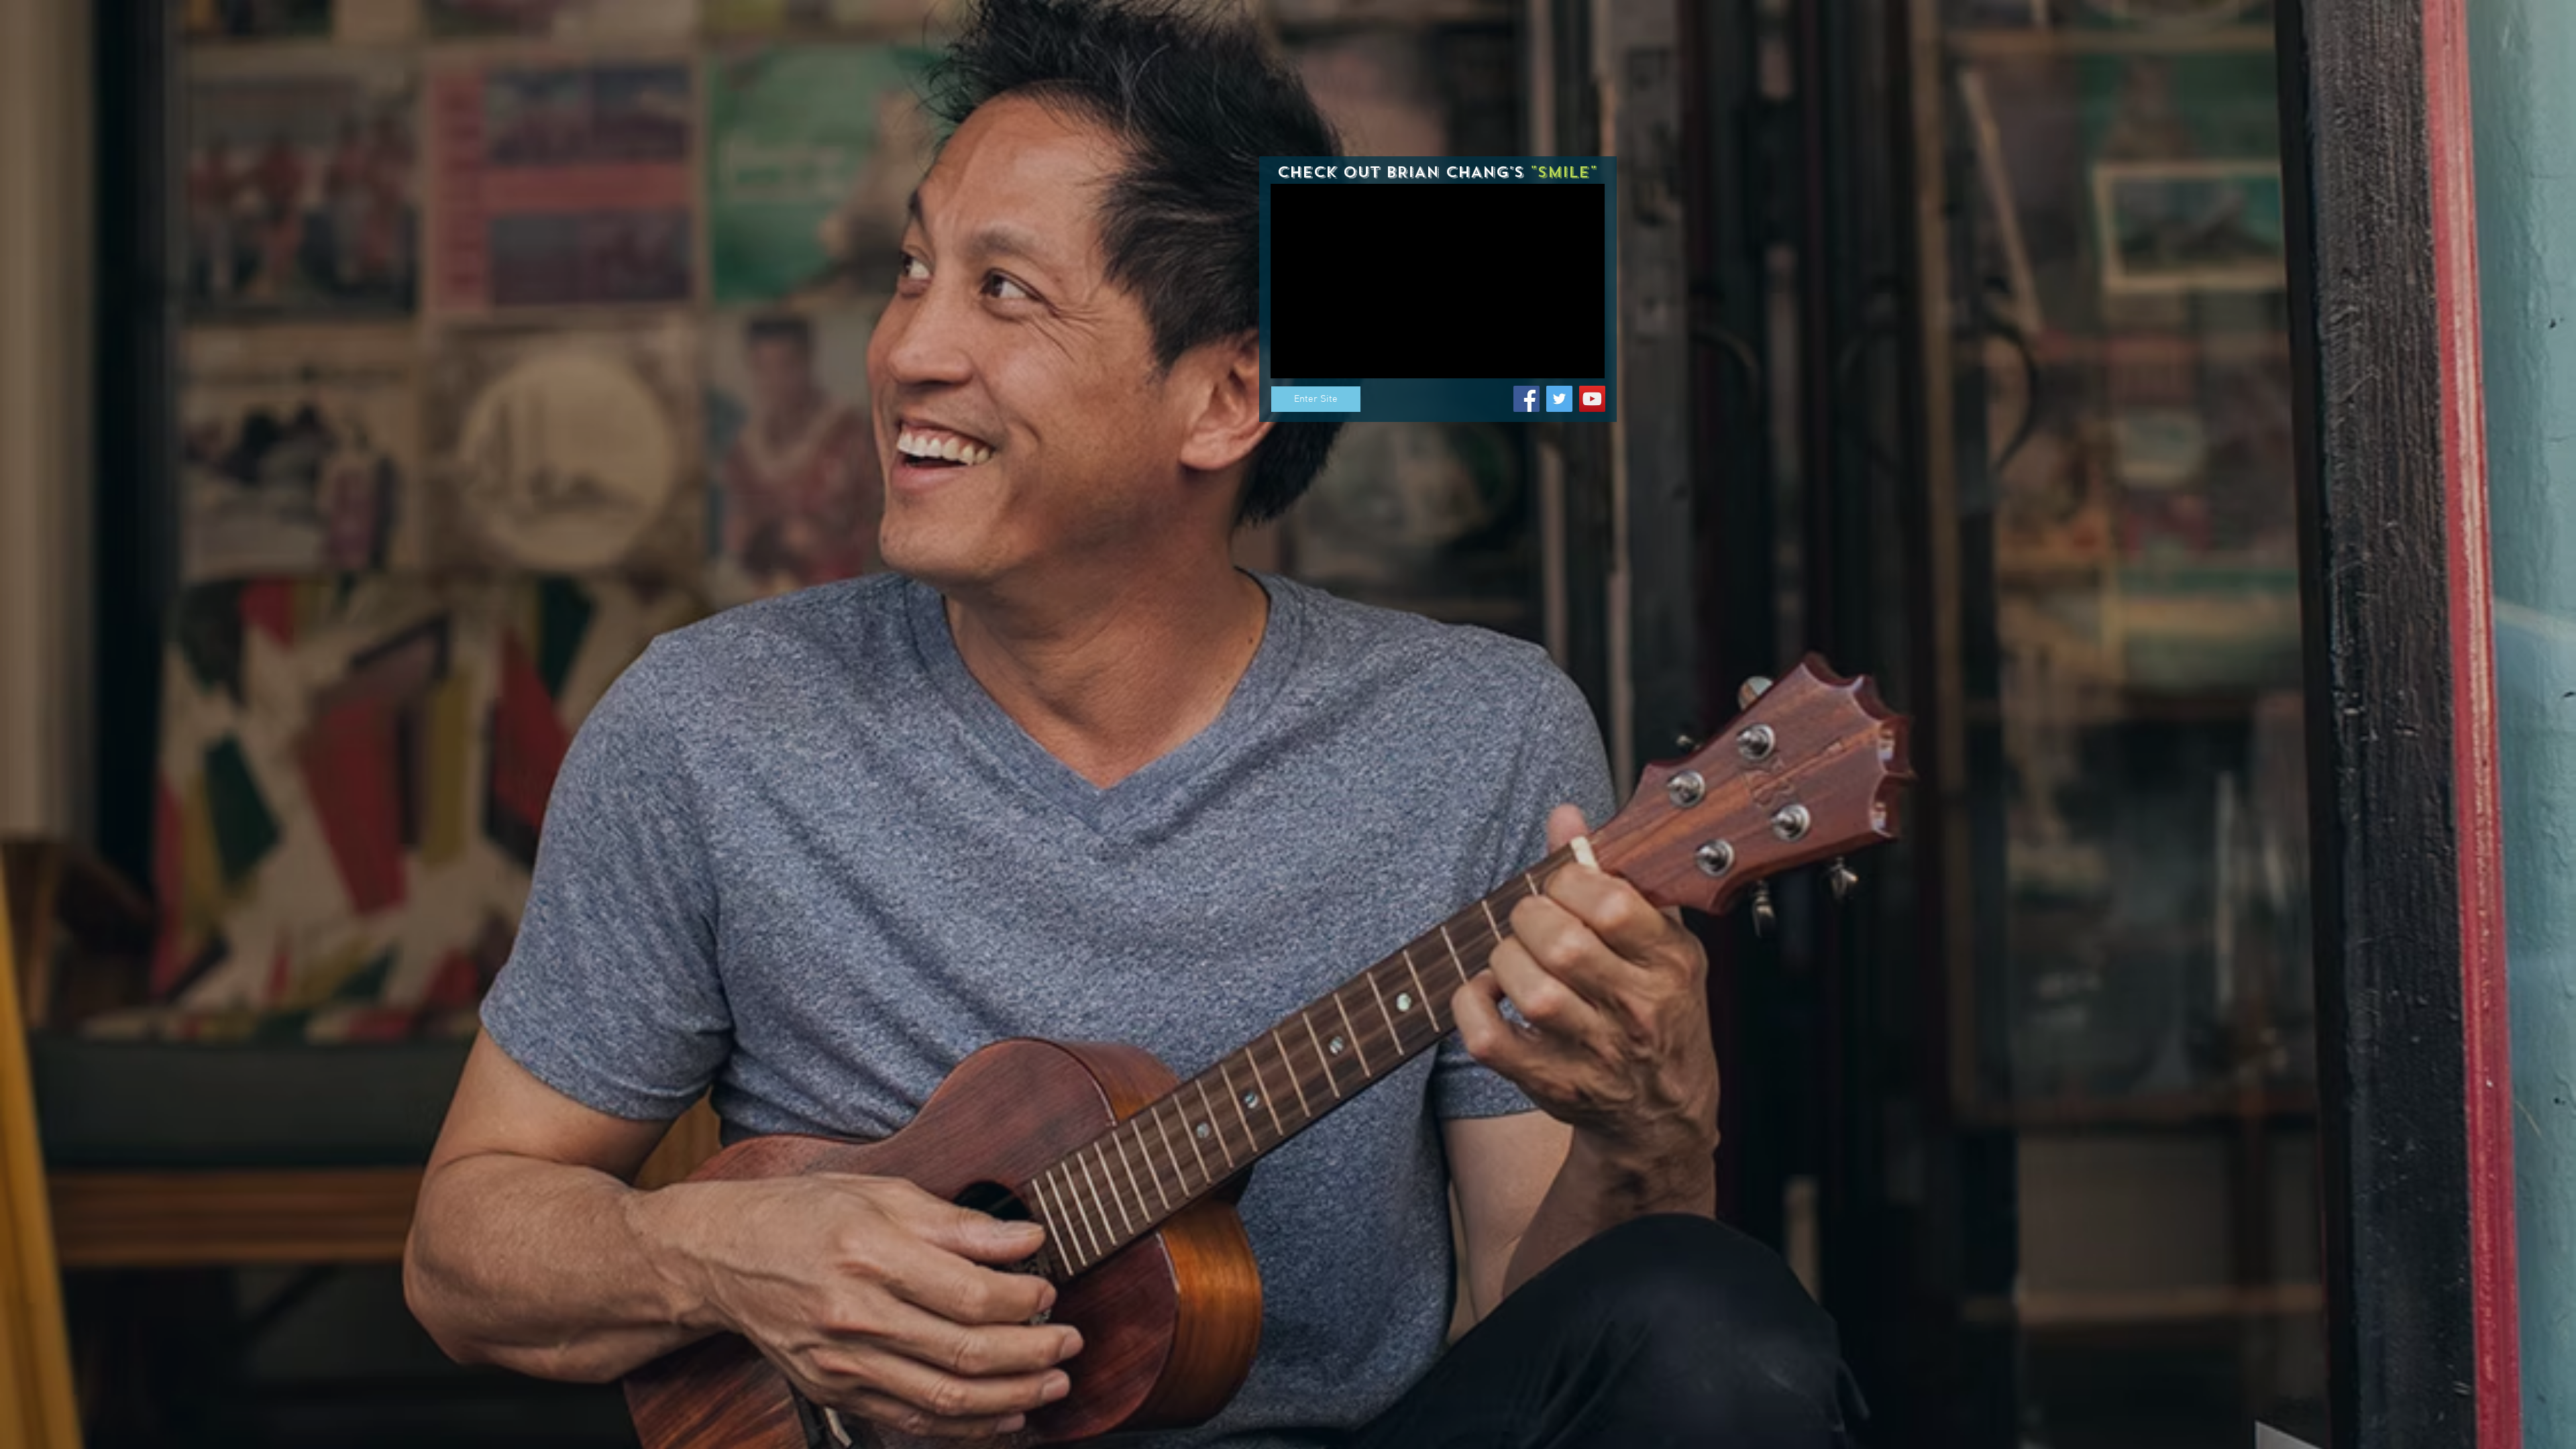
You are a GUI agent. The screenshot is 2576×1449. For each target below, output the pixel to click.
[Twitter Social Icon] (1559, 399)
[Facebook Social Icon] (1526, 399)
